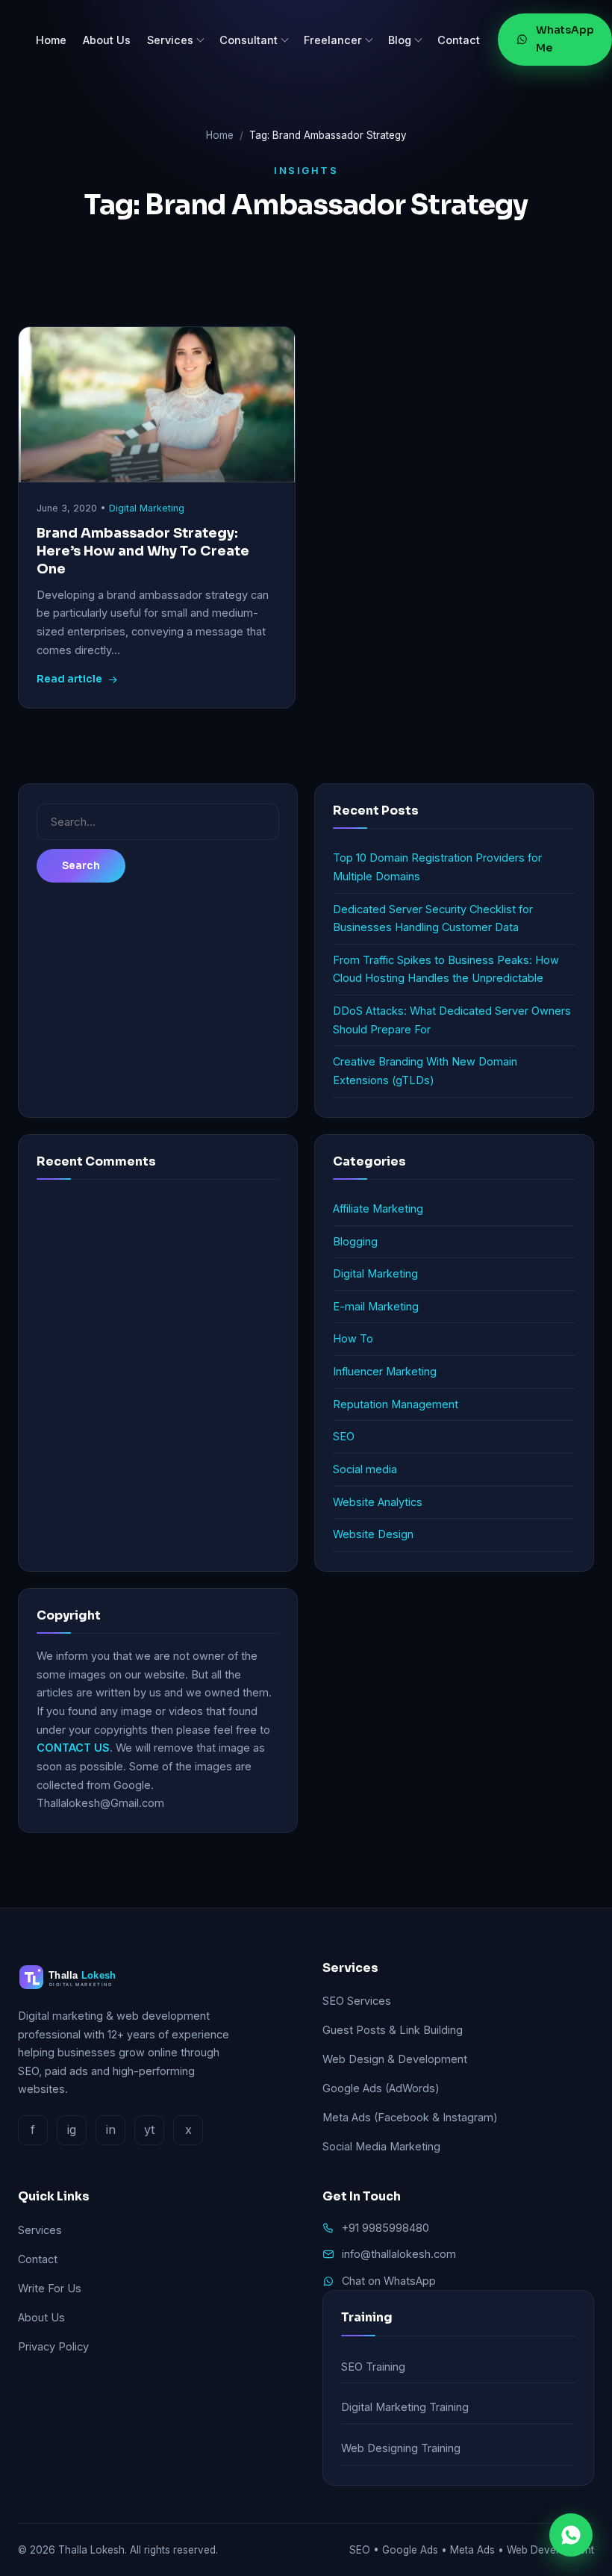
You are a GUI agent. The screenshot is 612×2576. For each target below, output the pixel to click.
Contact (459, 40)
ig (72, 2129)
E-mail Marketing (376, 1306)
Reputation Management (396, 1404)
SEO (344, 1436)
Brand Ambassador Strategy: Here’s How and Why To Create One (143, 551)
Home (51, 40)
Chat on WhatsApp (389, 2281)
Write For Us (50, 2288)
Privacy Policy (53, 2346)
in (111, 2129)
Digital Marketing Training (405, 2407)
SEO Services (357, 2001)
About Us (107, 40)
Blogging (355, 1241)
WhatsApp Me (565, 39)
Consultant (249, 40)
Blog (400, 40)
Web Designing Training (401, 2448)
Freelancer (333, 40)
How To (353, 1338)
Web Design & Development (395, 2059)
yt (149, 2129)
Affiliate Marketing (378, 1208)
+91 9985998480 (385, 2228)
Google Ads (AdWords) (381, 2088)
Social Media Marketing (381, 2146)
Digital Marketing (147, 508)
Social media (365, 1469)
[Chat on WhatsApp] (571, 2535)
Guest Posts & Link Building (393, 2030)
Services (170, 40)
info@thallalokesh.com (399, 2254)
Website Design (373, 1534)
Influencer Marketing (385, 1371)
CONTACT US (73, 1748)
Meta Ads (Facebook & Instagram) (410, 2117)
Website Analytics (378, 1502)
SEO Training (373, 2367)
